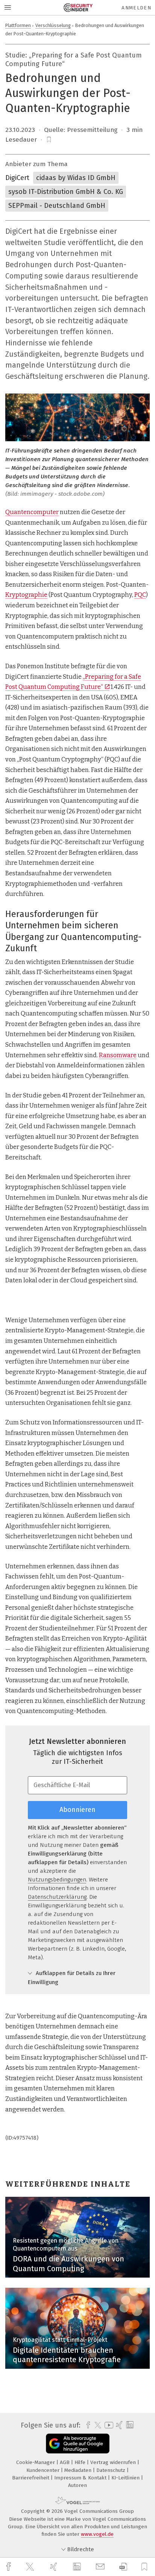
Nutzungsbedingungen (57, 1880)
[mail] (101, 2567)
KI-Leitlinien (126, 2478)
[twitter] (31, 2567)
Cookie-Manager (36, 2462)
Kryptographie (26, 595)
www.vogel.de (97, 2534)
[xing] (55, 2567)
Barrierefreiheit (31, 2478)
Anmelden (136, 8)
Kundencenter (44, 2470)
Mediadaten (79, 2470)
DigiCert (17, 178)
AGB (65, 2462)
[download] (123, 2567)
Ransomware (118, 1055)
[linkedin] (78, 2567)
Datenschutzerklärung (57, 1897)
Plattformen (18, 25)
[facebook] (9, 2567)
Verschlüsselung (53, 25)
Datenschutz (112, 2470)
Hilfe (81, 2462)
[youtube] (108, 2425)
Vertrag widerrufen (114, 2462)
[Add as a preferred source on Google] (78, 2444)
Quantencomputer (32, 512)
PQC (140, 595)
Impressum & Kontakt (81, 2478)
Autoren (77, 2485)
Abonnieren (77, 1810)
